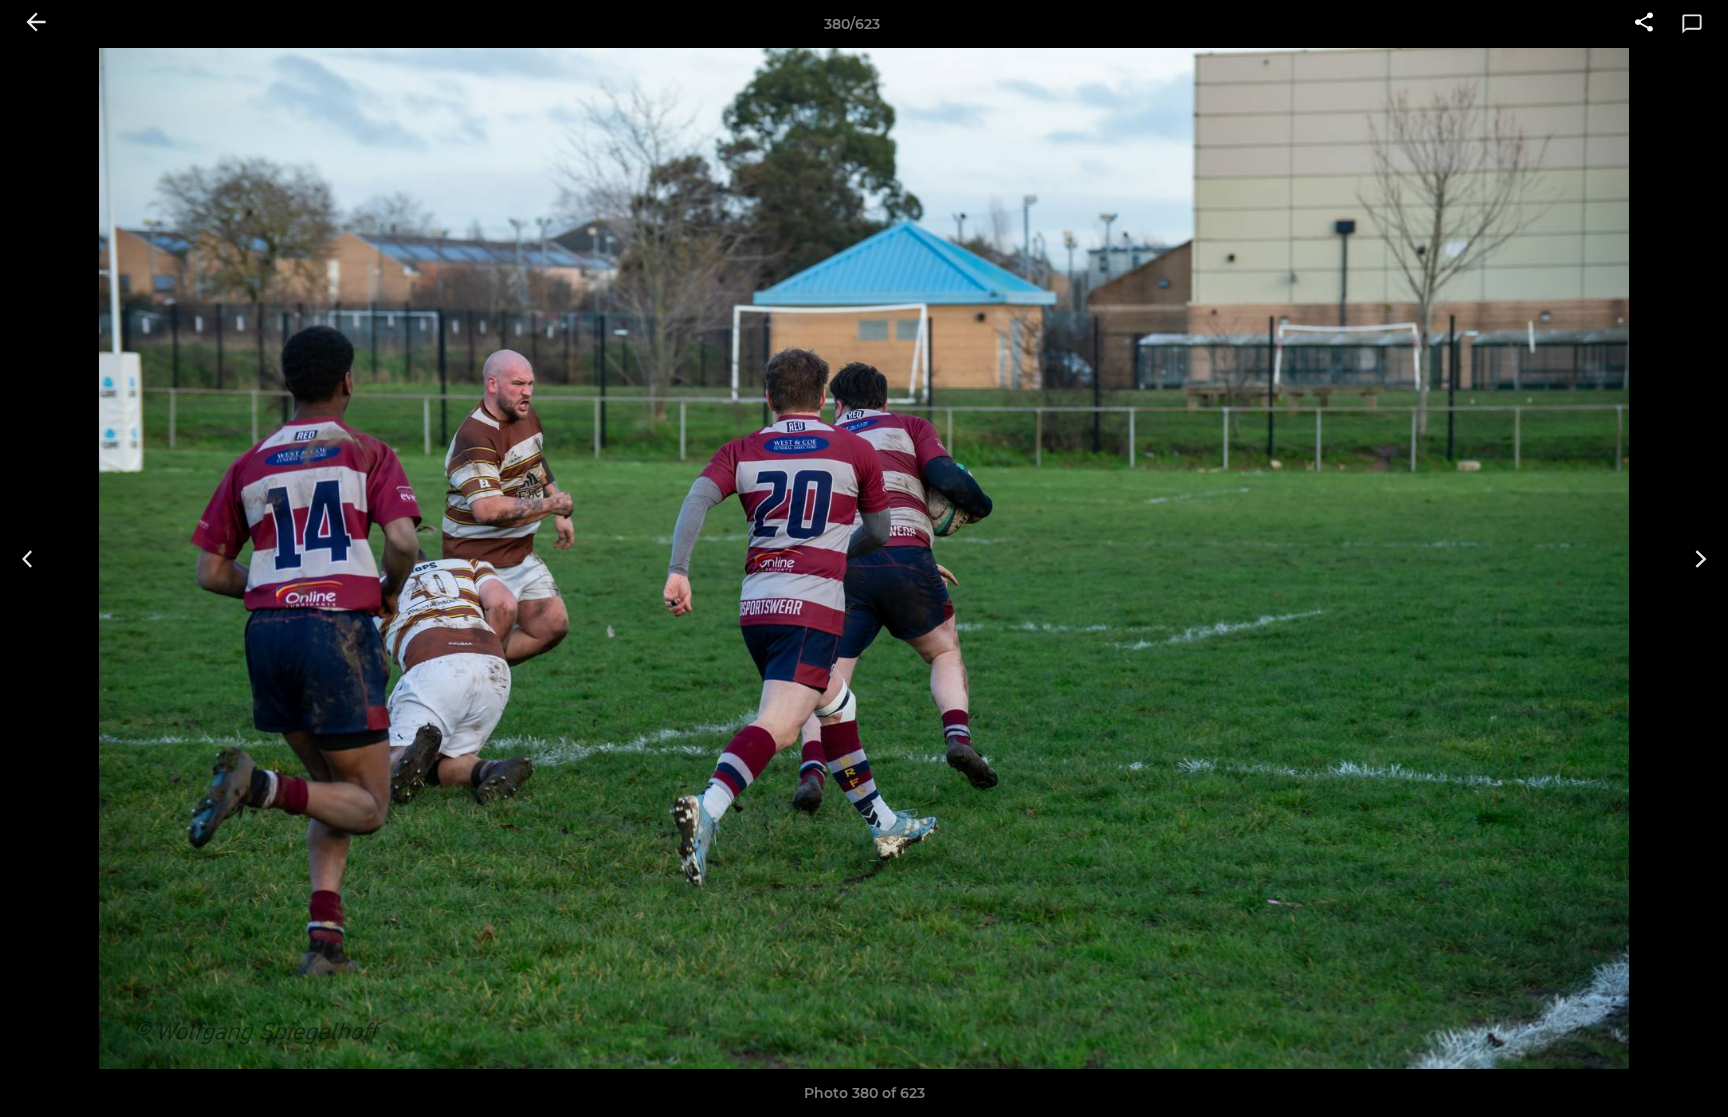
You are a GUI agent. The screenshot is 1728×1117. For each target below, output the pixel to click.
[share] (1644, 24)
